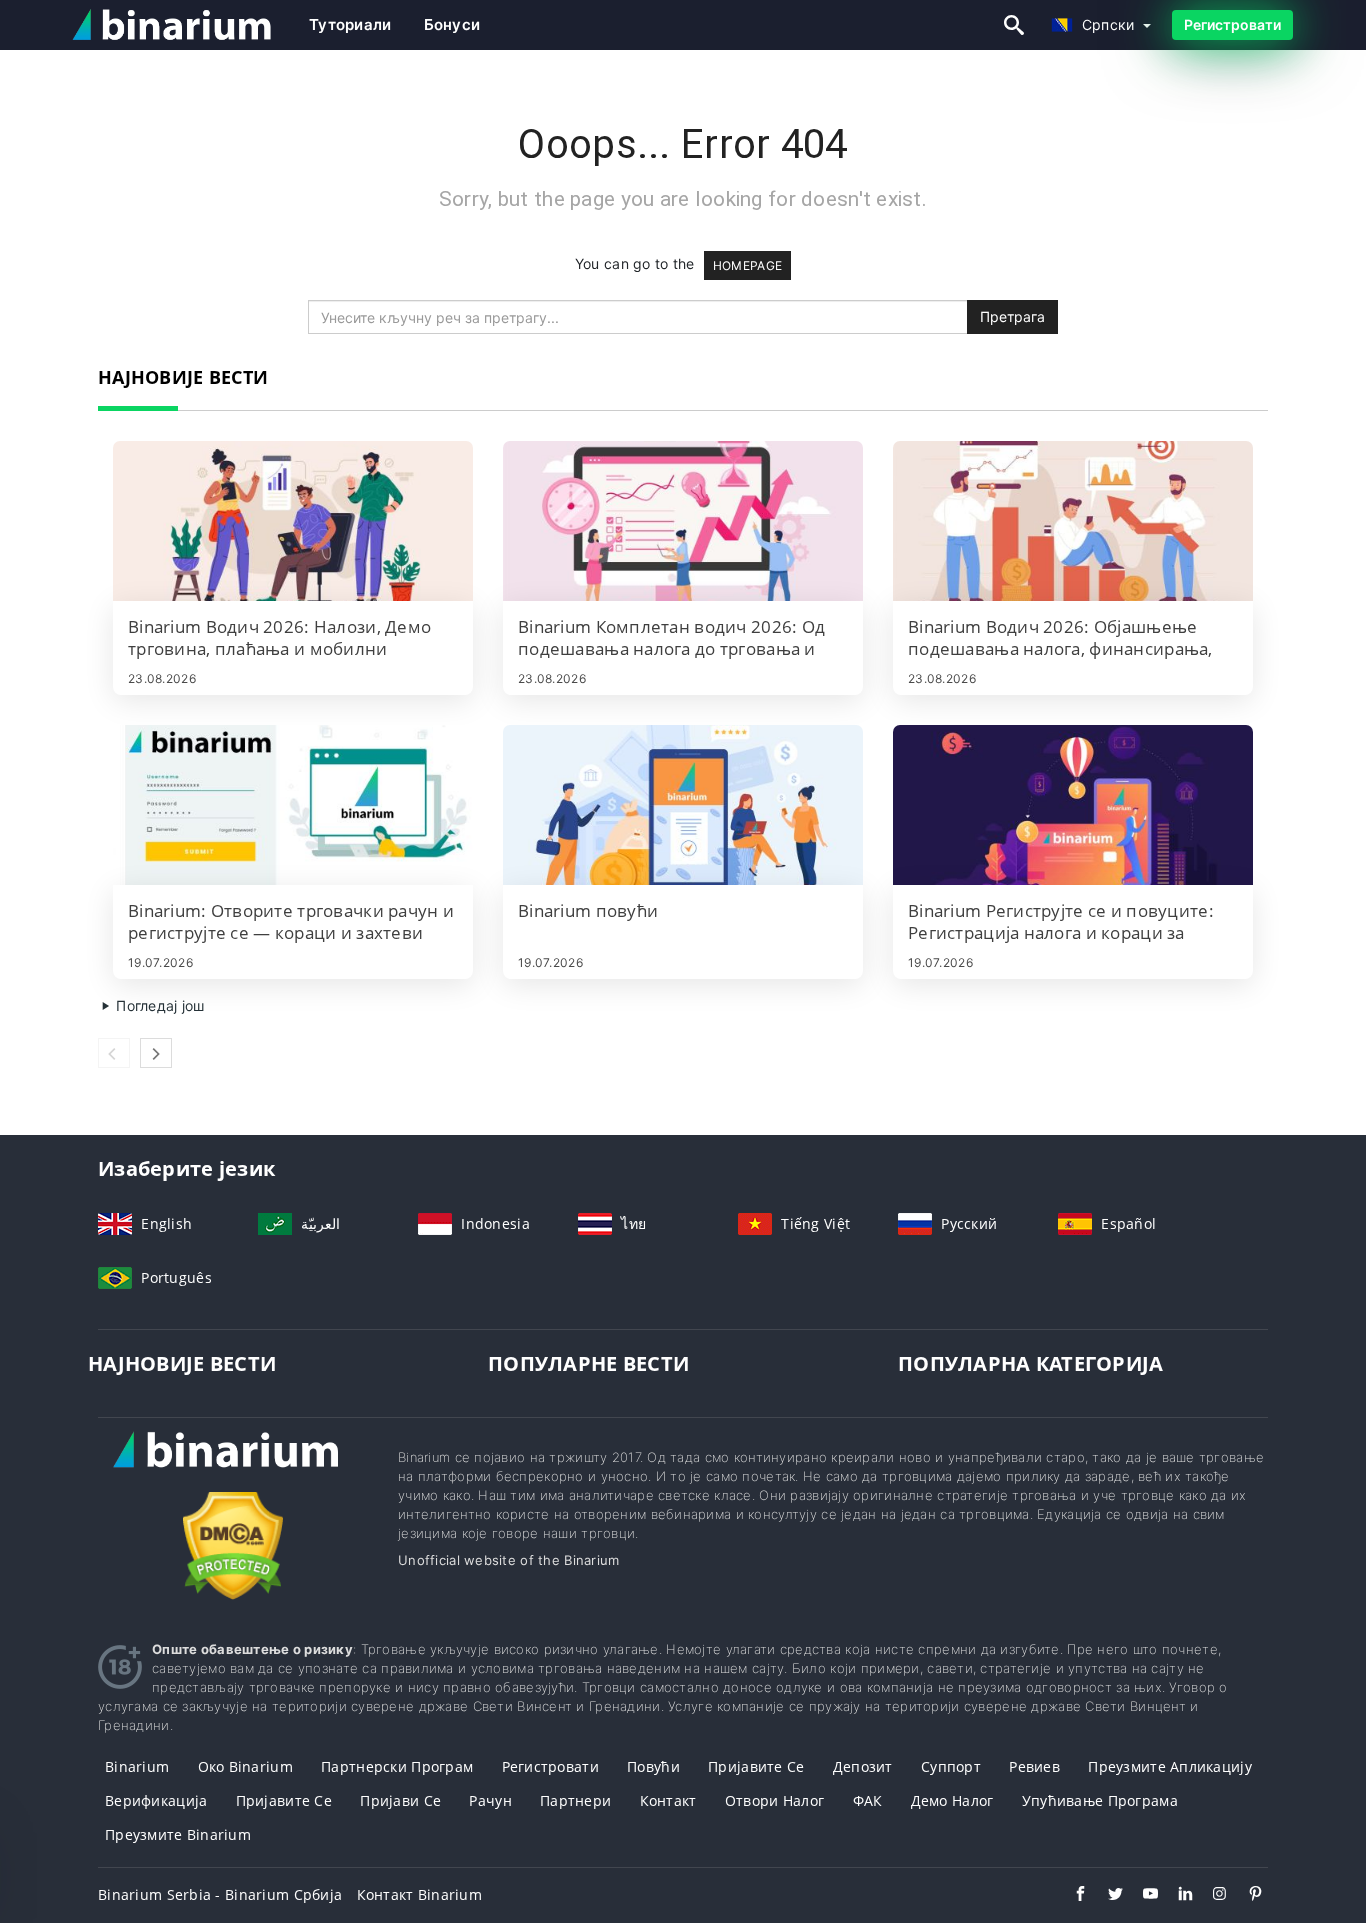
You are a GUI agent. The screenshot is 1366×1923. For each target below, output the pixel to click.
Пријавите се (756, 1766)
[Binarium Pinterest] (1245, 1896)
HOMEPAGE (747, 265)
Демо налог (952, 1800)
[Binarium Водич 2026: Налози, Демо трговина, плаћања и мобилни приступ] (293, 521)
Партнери (575, 1800)
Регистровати (1232, 24)
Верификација (156, 1800)
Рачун (490, 1800)
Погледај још (158, 1005)
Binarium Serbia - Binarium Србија (220, 1894)
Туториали (350, 24)
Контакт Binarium (419, 1894)
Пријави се (400, 1800)
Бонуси (452, 24)
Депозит (863, 1766)
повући (653, 1766)
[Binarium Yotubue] (1140, 1896)
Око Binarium (245, 1766)
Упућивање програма (1100, 1800)
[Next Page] (156, 1053)
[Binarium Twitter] (1105, 1896)
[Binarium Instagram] (1210, 1896)
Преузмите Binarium (178, 1834)
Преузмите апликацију (1170, 1766)
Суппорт (951, 1766)
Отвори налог (774, 1800)
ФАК (868, 1800)
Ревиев (1034, 1766)
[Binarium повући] (683, 805)
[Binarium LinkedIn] (1175, 1896)
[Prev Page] (114, 1053)
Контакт (668, 1800)
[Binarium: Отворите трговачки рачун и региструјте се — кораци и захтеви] (293, 805)
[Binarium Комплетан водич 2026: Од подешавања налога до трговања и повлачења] (683, 521)
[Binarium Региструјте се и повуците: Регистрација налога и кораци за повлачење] (1073, 805)
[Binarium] (233, 1468)
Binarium (137, 1766)
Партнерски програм (397, 1766)
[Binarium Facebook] (1070, 1896)
